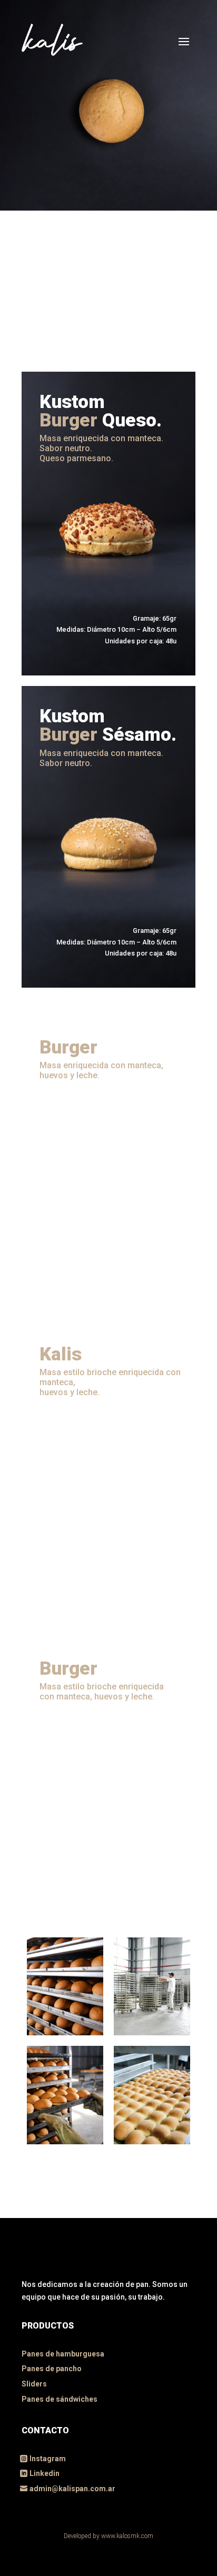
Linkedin (45, 2473)
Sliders (34, 2384)
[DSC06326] (152, 2033)
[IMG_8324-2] (65, 2033)
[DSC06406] (152, 2142)
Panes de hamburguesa (63, 2354)
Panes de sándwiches (60, 2399)
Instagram (48, 2459)
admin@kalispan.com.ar (72, 2489)
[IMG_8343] (65, 2142)
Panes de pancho (52, 2369)
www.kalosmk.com (127, 2536)
